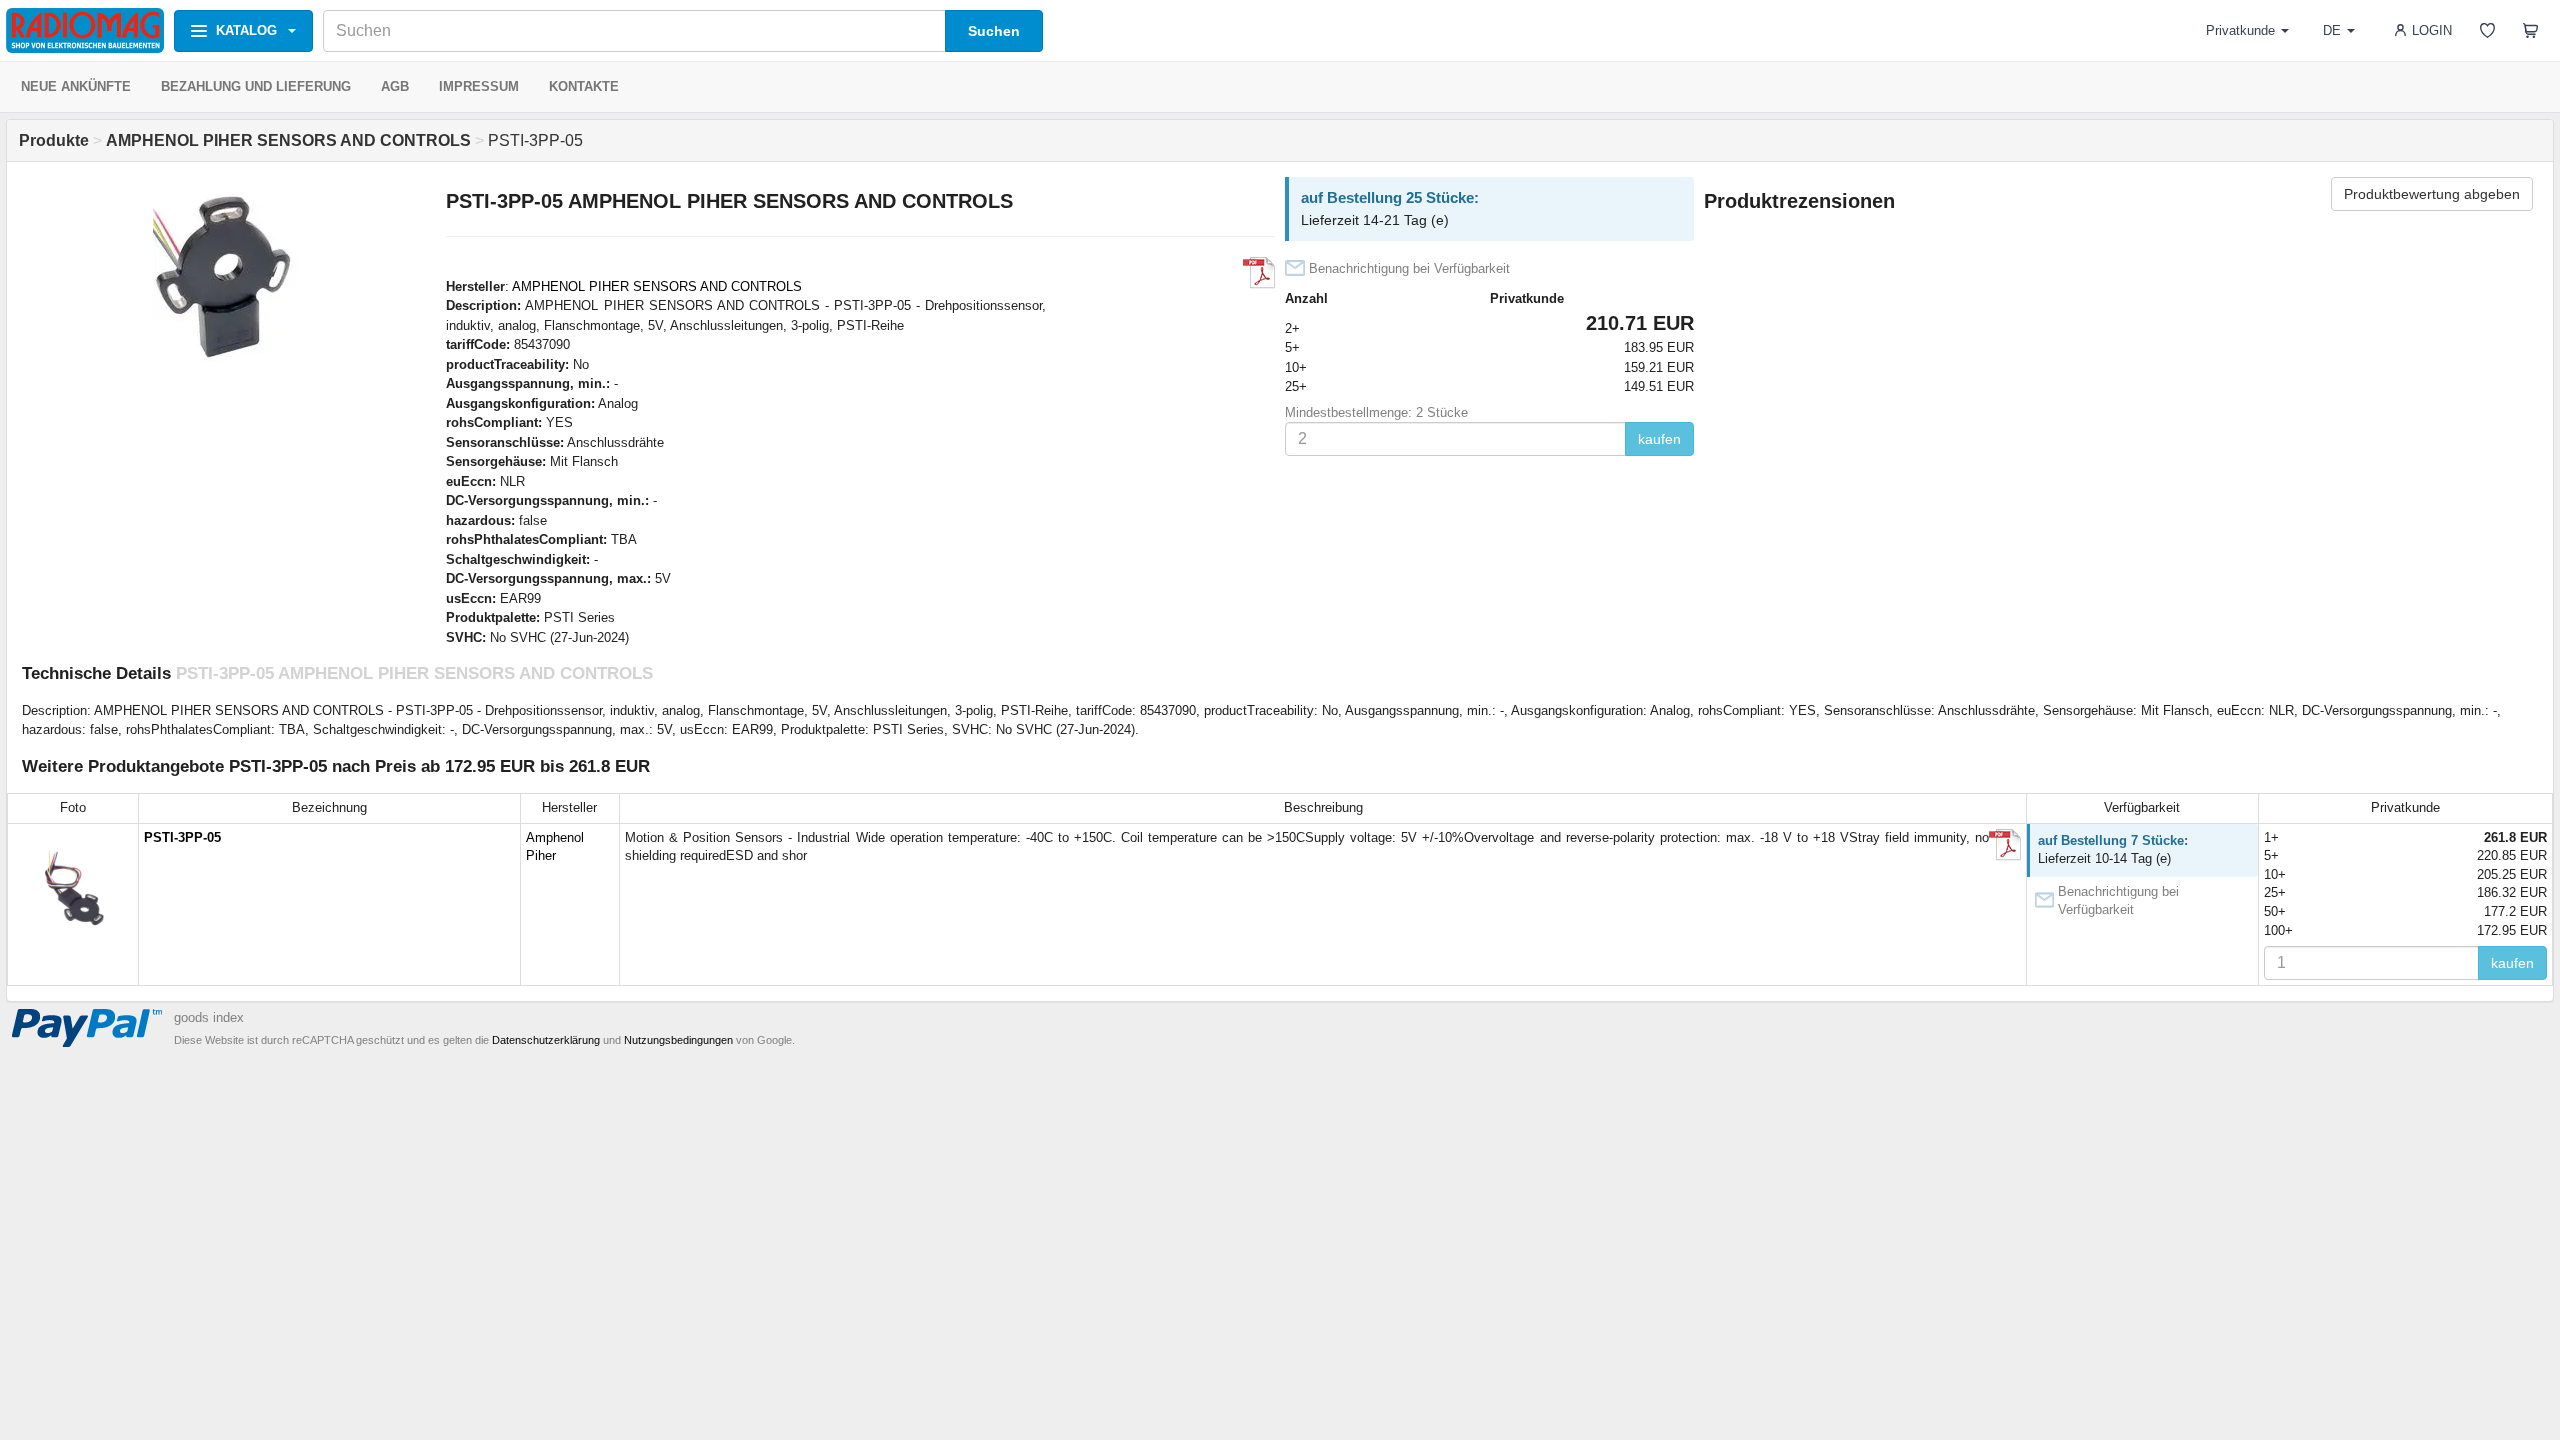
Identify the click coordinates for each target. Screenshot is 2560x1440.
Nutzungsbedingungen (678, 1040)
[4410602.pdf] (1259, 273)
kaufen (1659, 439)
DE (2332, 30)
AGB (395, 86)
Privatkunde (2240, 30)
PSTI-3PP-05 (182, 837)
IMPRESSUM (479, 86)
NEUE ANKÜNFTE (76, 86)
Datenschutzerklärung (546, 1040)
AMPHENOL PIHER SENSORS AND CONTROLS (657, 286)
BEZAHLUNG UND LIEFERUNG (256, 86)
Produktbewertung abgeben (2432, 194)
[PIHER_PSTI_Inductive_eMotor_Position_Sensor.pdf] (2005, 845)
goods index (209, 1017)
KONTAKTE (584, 86)
